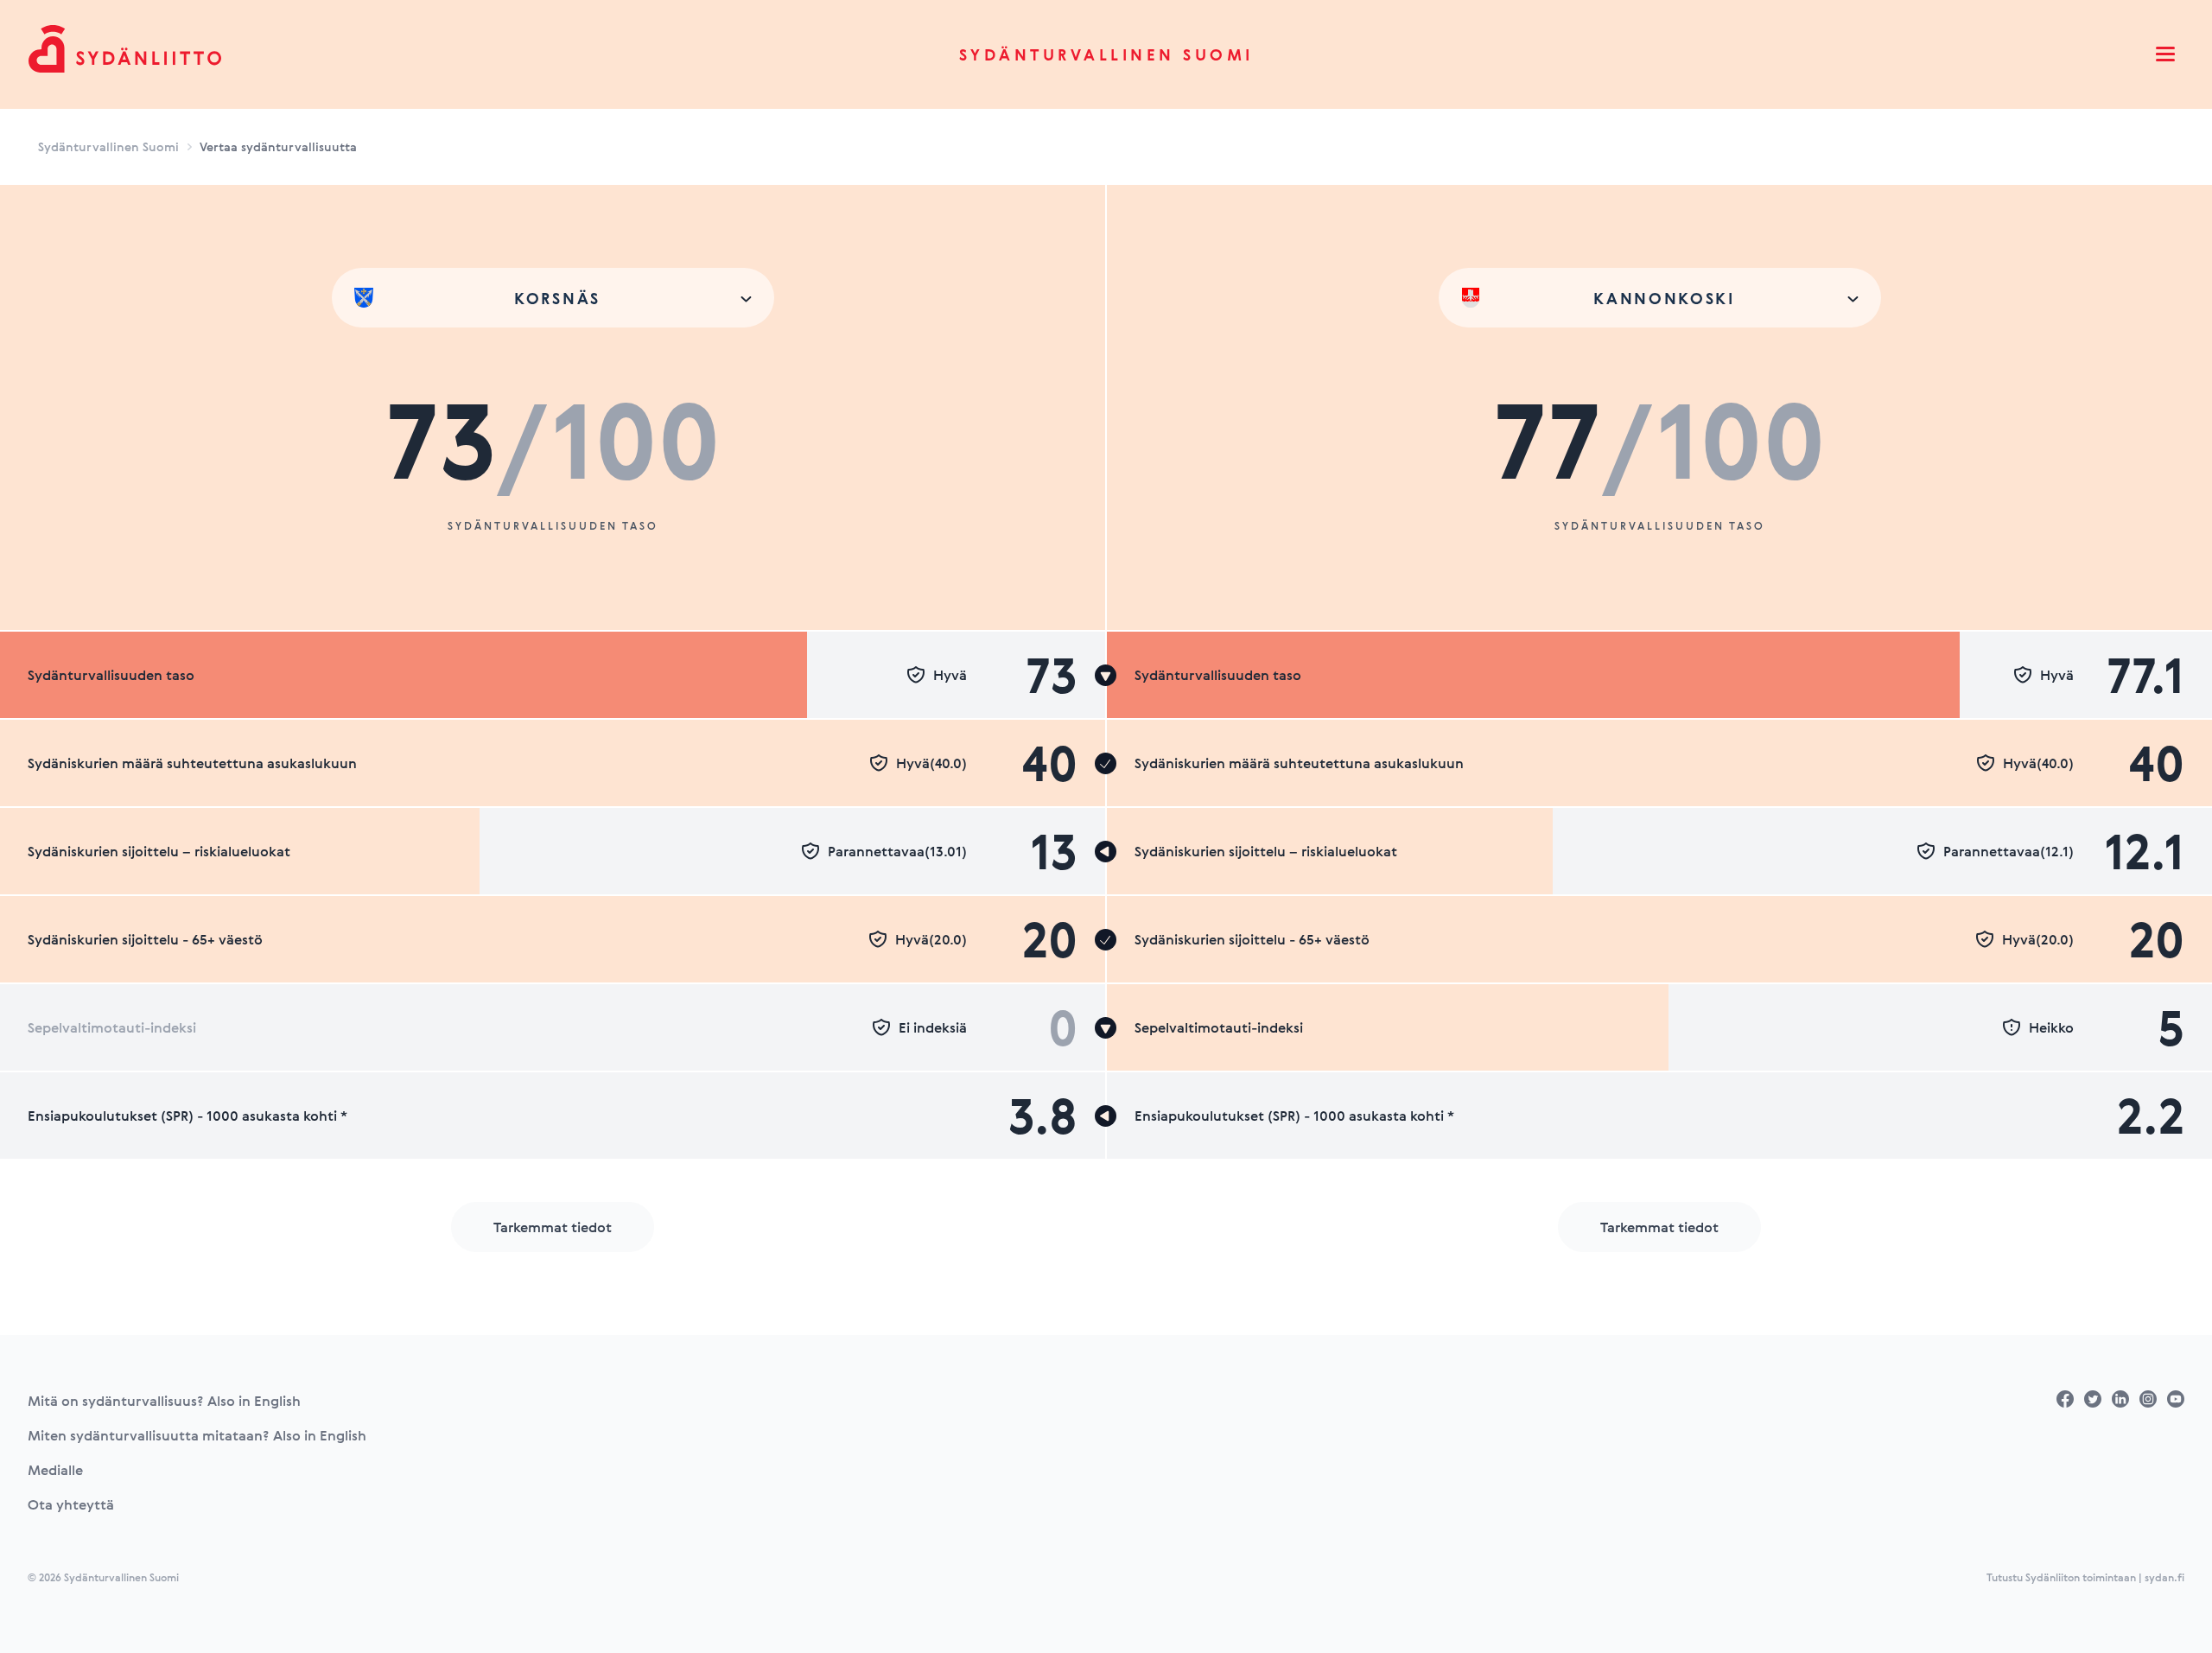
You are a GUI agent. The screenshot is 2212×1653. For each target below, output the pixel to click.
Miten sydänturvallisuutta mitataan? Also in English (197, 1435)
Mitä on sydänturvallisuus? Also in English (164, 1401)
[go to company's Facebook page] (2065, 1399)
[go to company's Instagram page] (2148, 1399)
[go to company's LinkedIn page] (2120, 1399)
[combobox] (553, 298)
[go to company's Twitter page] (2093, 1399)
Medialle (55, 1470)
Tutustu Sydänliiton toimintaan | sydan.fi (2085, 1577)
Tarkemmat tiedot (553, 1227)
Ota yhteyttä (71, 1504)
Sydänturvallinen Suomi (1106, 54)
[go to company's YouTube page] (2176, 1399)
